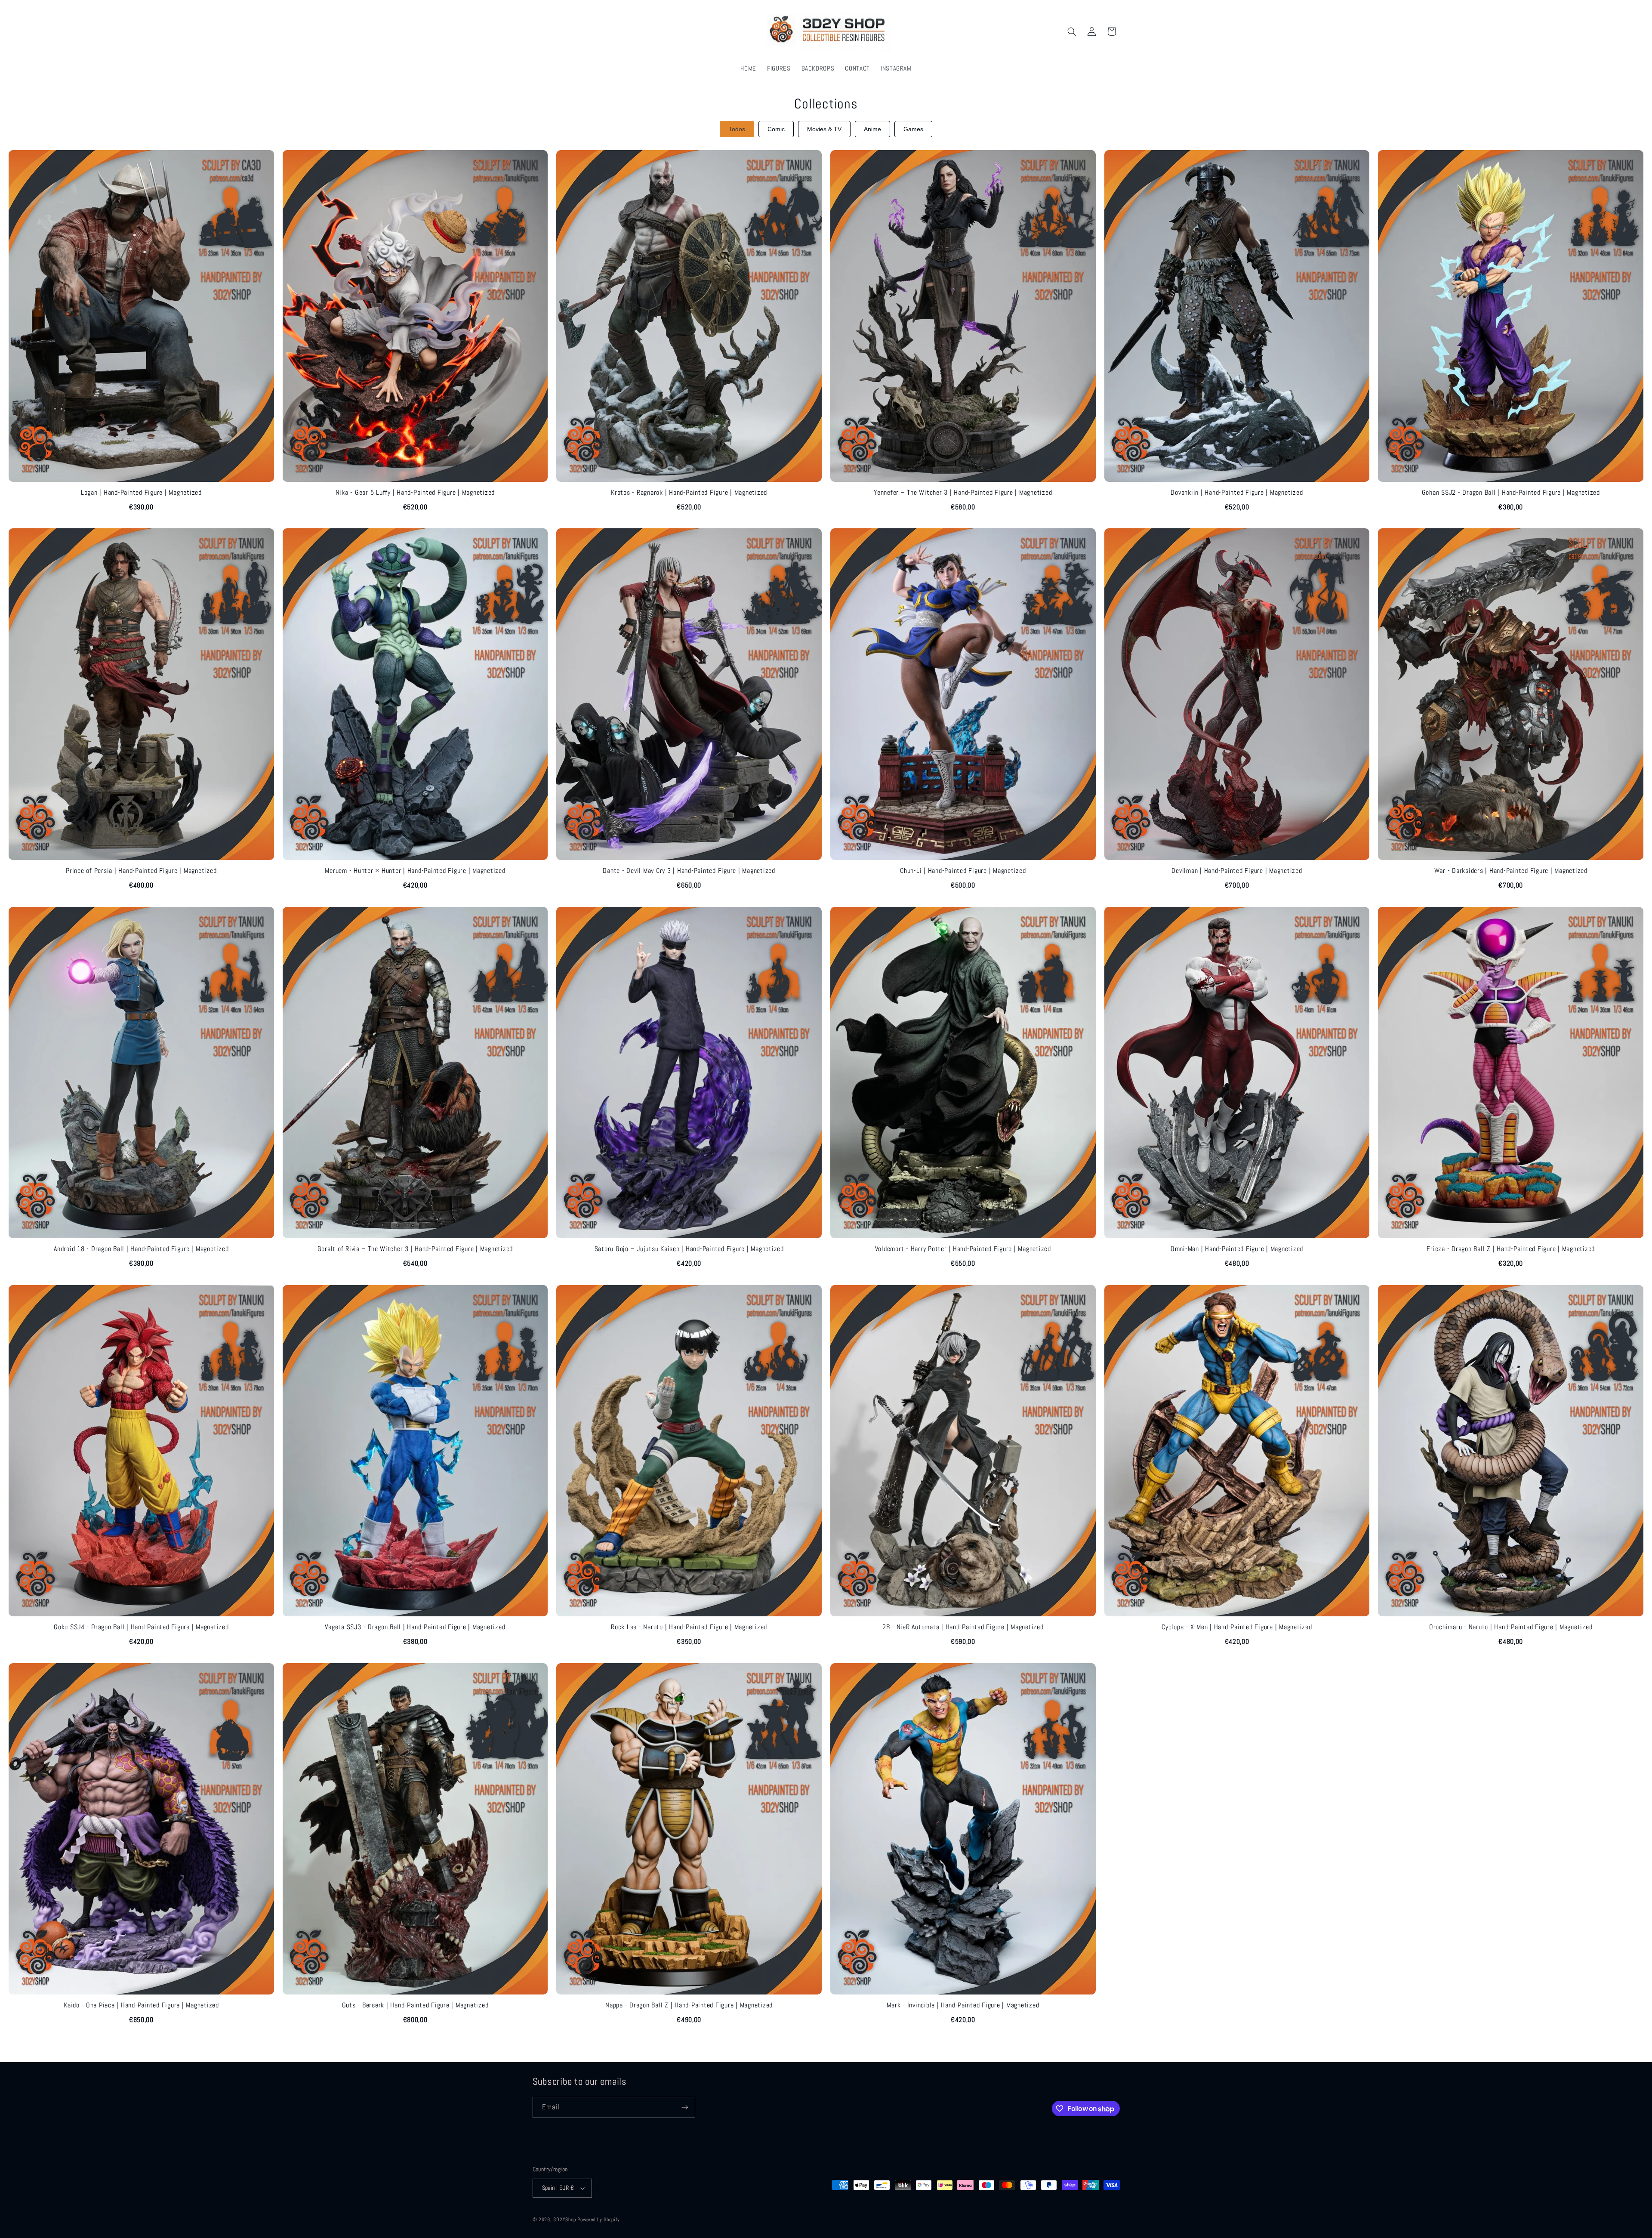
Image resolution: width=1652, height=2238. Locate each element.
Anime (872, 129)
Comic (776, 129)
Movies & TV (824, 129)
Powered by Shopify (598, 2220)
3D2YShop (564, 2220)
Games (913, 129)
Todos (737, 129)
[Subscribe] (684, 2107)
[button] (1072, 31)
